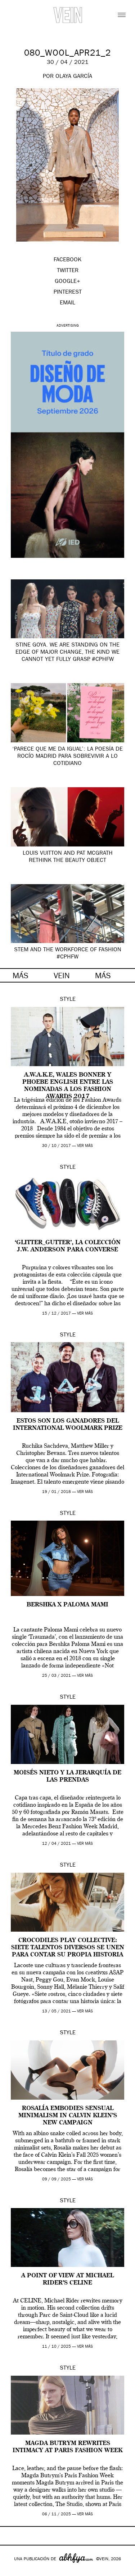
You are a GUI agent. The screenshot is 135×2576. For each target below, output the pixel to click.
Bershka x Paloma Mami (67, 1605)
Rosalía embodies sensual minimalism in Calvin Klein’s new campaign (68, 2116)
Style (68, 1000)
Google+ (13, 2571)
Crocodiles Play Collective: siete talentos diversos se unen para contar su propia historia (68, 1948)
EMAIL (67, 303)
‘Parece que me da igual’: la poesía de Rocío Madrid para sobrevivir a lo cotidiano (67, 757)
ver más (85, 1146)
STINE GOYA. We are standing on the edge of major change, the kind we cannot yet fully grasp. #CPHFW (67, 653)
